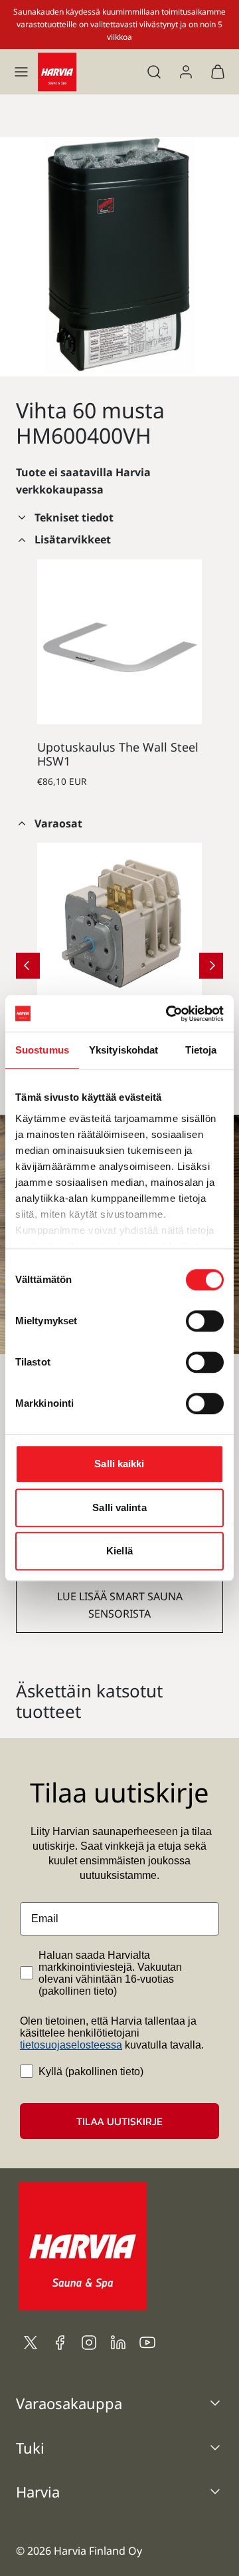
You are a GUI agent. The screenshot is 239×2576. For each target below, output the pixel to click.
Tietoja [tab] (201, 1050)
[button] (21, 72)
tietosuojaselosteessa (71, 2045)
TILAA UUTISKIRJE (119, 2121)
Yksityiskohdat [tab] (123, 1050)
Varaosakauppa (69, 2403)
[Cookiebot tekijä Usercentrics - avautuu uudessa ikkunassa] (169, 1014)
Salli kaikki (119, 1464)
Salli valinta (119, 1507)
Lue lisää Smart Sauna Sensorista (120, 1605)
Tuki (30, 2448)
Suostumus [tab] (42, 1050)
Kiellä (119, 1551)
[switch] (205, 1321)
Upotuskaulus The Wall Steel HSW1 (118, 754)
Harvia (38, 2492)
